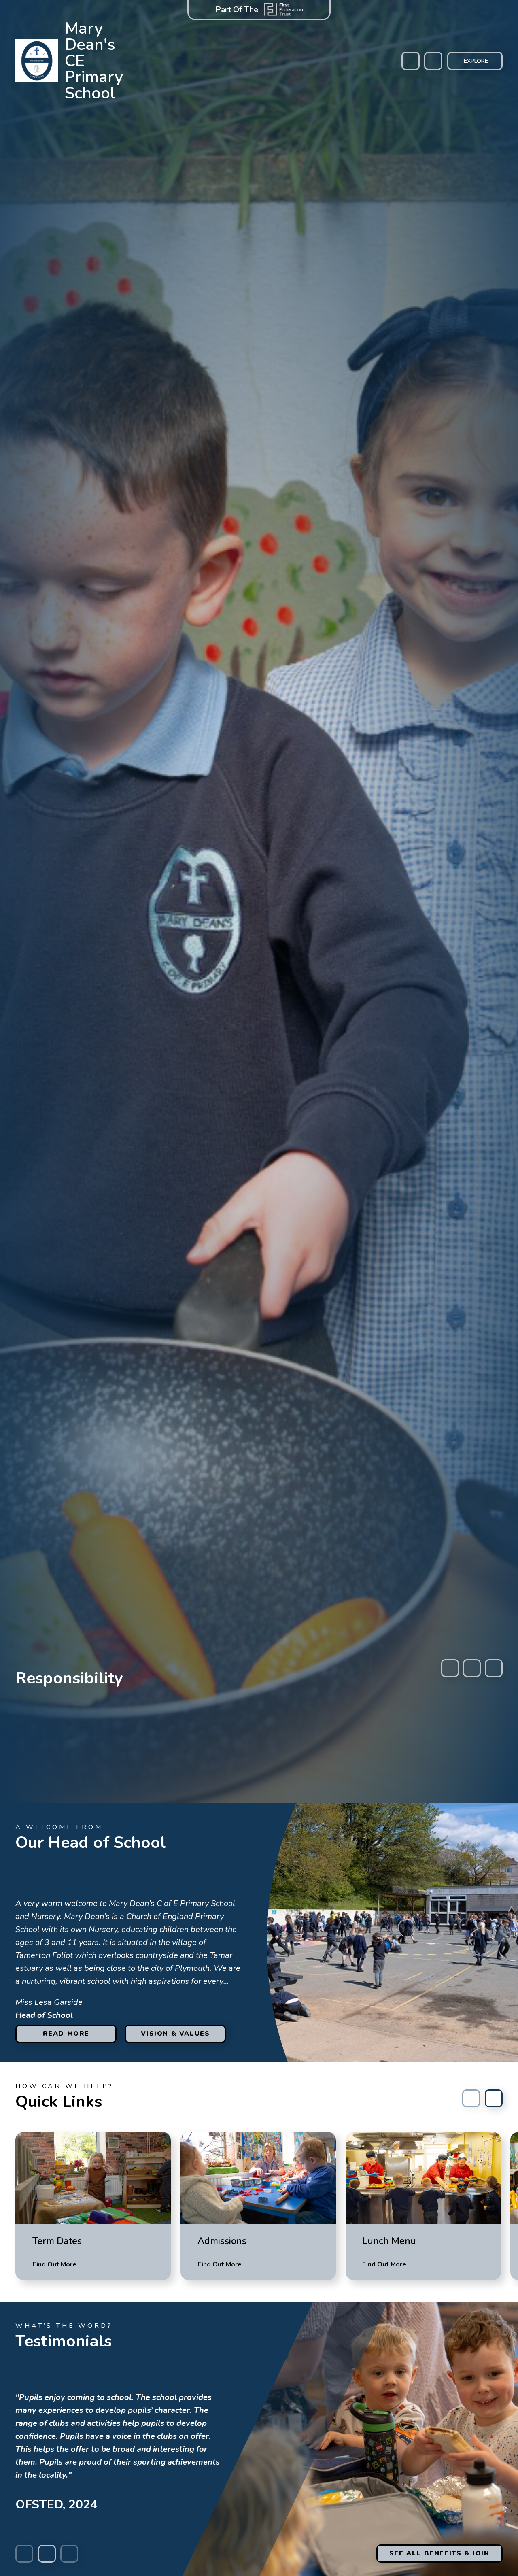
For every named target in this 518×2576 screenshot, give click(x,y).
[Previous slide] (450, 1668)
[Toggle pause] (47, 2554)
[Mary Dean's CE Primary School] (37, 61)
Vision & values (175, 2034)
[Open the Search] (433, 61)
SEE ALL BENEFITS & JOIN (439, 2553)
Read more (66, 2034)
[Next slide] (494, 1668)
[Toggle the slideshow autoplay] (472, 1668)
